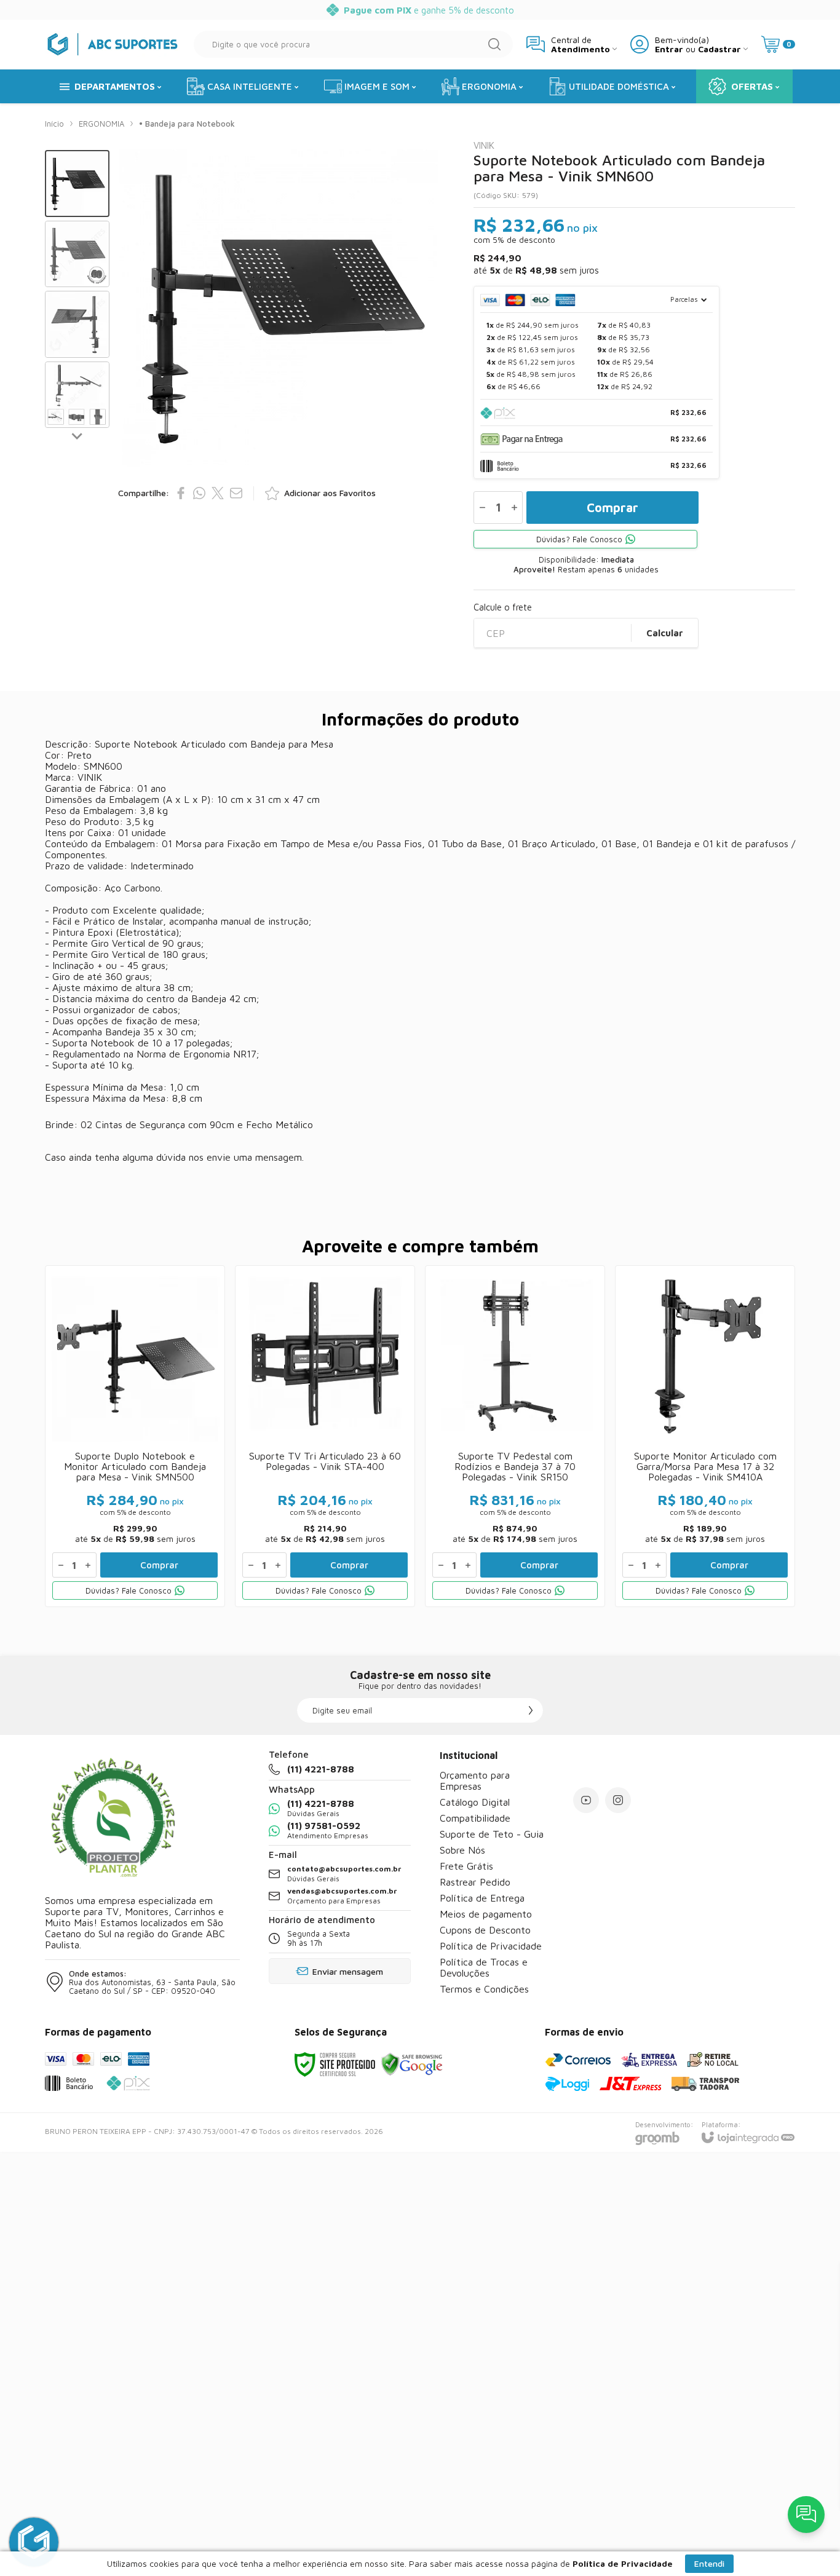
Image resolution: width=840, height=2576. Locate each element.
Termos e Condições (484, 1989)
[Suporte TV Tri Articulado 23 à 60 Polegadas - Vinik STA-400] (325, 1436)
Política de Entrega (482, 1898)
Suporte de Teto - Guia (492, 1834)
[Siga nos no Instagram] (618, 1800)
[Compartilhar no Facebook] (181, 493)
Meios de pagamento (486, 1914)
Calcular (665, 633)
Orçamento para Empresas (475, 1780)
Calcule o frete (503, 607)
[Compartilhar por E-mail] (236, 493)
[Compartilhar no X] (218, 493)
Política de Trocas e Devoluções (484, 1967)
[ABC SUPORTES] (113, 44)
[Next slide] (77, 435)
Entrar (669, 49)
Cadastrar (719, 49)
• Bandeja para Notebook (187, 124)
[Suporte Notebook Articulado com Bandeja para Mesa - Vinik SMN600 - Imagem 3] (77, 324)
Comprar (612, 508)
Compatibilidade (475, 1818)
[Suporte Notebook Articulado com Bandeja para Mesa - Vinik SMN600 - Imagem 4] (77, 395)
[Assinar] (531, 1710)
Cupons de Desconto (485, 1930)
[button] (77, 184)
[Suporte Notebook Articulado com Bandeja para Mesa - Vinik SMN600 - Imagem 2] (77, 254)
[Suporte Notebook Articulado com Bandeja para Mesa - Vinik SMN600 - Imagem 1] (77, 184)
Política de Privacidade (491, 1946)
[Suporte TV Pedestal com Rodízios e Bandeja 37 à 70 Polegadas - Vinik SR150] (515, 1436)
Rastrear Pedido (475, 1882)
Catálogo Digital (475, 1802)
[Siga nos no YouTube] (586, 1800)
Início (54, 124)
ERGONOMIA (101, 124)
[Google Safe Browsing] (412, 2064)
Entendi (709, 2563)
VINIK (484, 145)
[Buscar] (494, 44)
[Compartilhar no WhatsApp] (199, 493)
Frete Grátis (466, 1866)
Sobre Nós (462, 1850)
